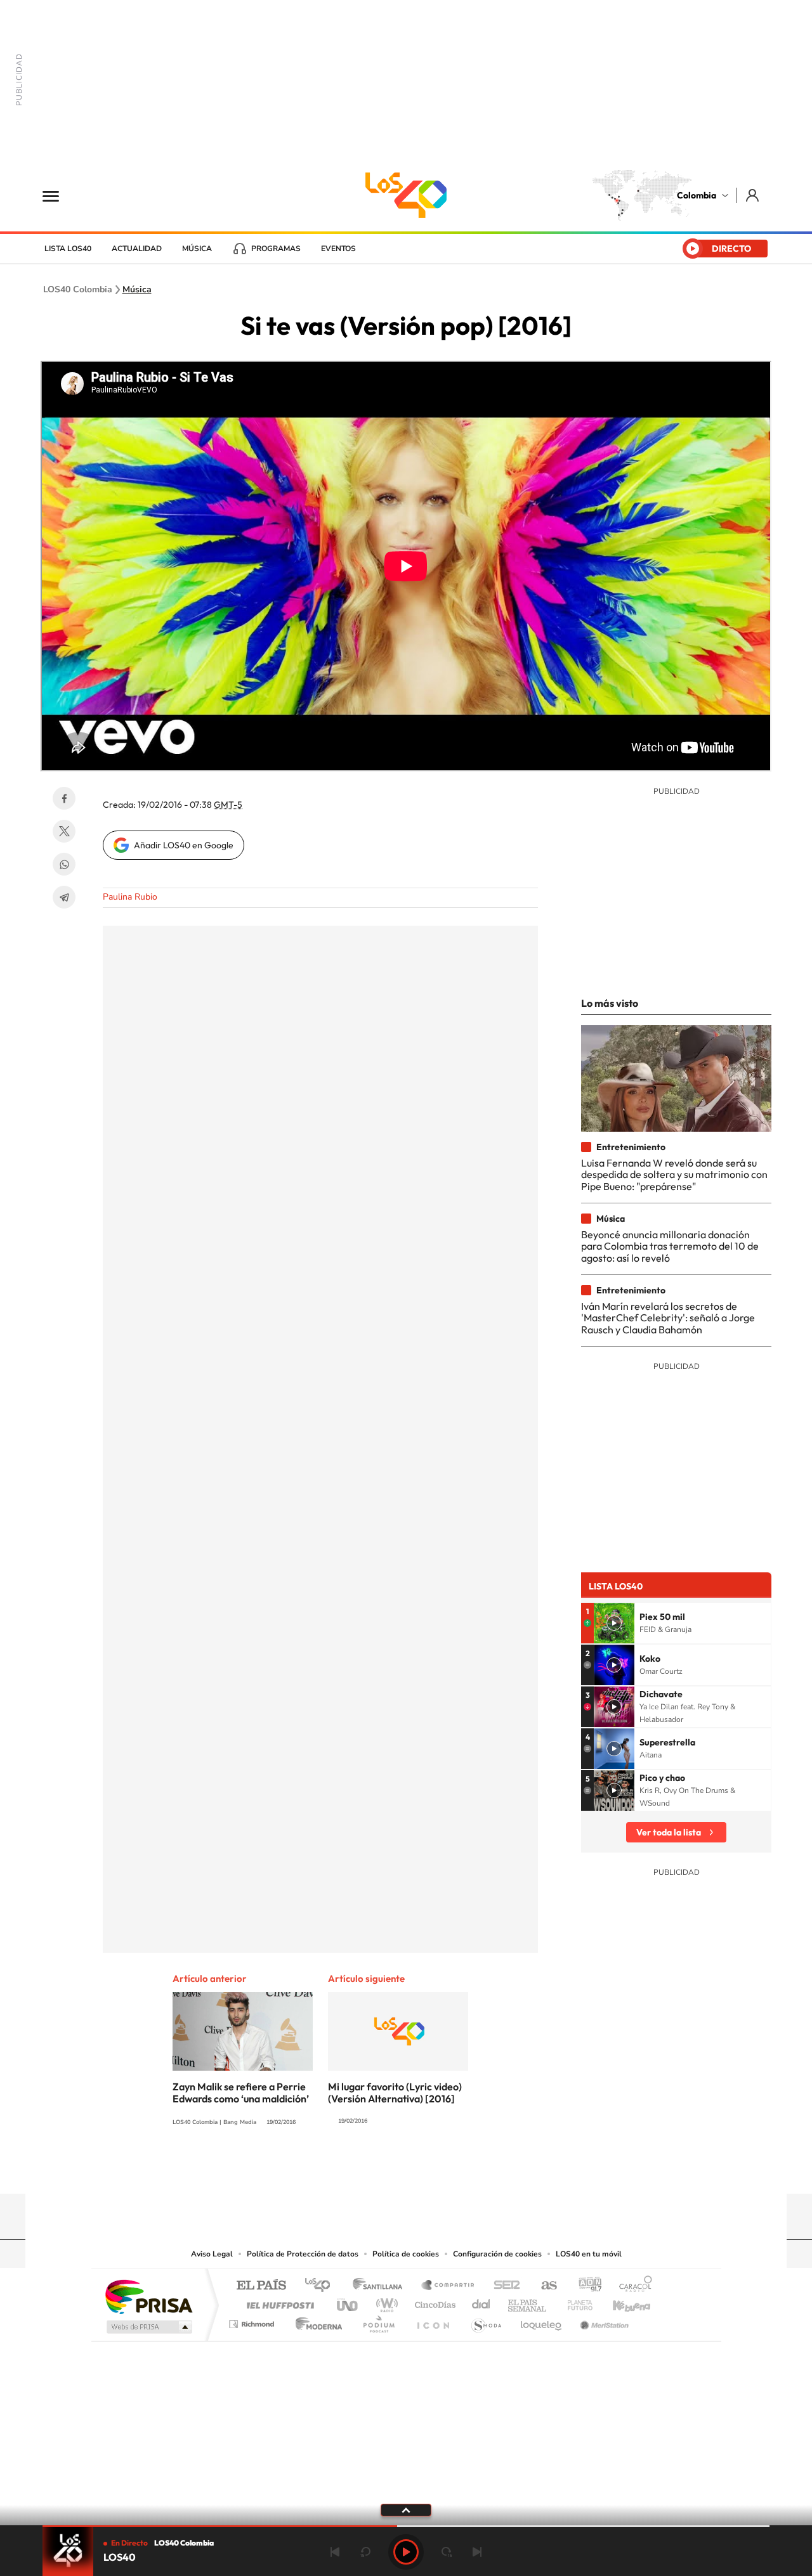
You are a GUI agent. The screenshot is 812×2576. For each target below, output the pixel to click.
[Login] (753, 195)
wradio (385, 2302)
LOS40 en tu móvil (589, 2254)
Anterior (335, 2552)
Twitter (64, 831)
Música (197, 249)
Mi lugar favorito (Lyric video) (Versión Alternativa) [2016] (395, 2093)
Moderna (316, 2321)
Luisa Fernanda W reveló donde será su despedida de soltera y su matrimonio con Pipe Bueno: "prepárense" (674, 1175)
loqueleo (542, 2321)
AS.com (543, 2286)
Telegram (64, 897)
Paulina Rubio (130, 897)
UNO (348, 2302)
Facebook (64, 798)
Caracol (632, 2286)
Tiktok (355, 2169)
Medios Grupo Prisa (148, 2327)
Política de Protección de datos (303, 2254)
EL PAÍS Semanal (528, 2302)
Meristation (603, 2321)
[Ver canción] (614, 1623)
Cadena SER (503, 2286)
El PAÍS (261, 2286)
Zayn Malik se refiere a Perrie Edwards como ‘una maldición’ (241, 2093)
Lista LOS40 (68, 249)
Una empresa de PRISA (148, 2296)
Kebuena (620, 2302)
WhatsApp (64, 864)
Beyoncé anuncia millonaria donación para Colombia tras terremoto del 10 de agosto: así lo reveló (670, 1246)
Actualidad (137, 249)
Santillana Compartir (449, 2286)
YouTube (406, 2169)
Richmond (253, 2321)
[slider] (406, 2526)
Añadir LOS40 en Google (184, 845)
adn (585, 2286)
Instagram (381, 2169)
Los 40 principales (322, 2286)
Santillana (381, 2286)
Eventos (338, 249)
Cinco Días (433, 2302)
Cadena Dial (481, 2302)
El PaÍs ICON (433, 2321)
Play (406, 2552)
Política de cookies (406, 2254)
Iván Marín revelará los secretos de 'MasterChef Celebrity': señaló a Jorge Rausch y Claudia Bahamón (668, 1318)
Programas (276, 249)
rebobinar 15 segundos (365, 2552)
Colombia (697, 195)
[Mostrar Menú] (59, 195)
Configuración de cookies (497, 2254)
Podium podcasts (378, 2321)
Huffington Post (278, 2302)
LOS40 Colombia (406, 195)
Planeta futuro (575, 2302)
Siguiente (477, 2552)
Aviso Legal (212, 2254)
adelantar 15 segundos (447, 2552)
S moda (486, 2321)
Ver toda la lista (669, 1832)
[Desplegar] (406, 2509)
